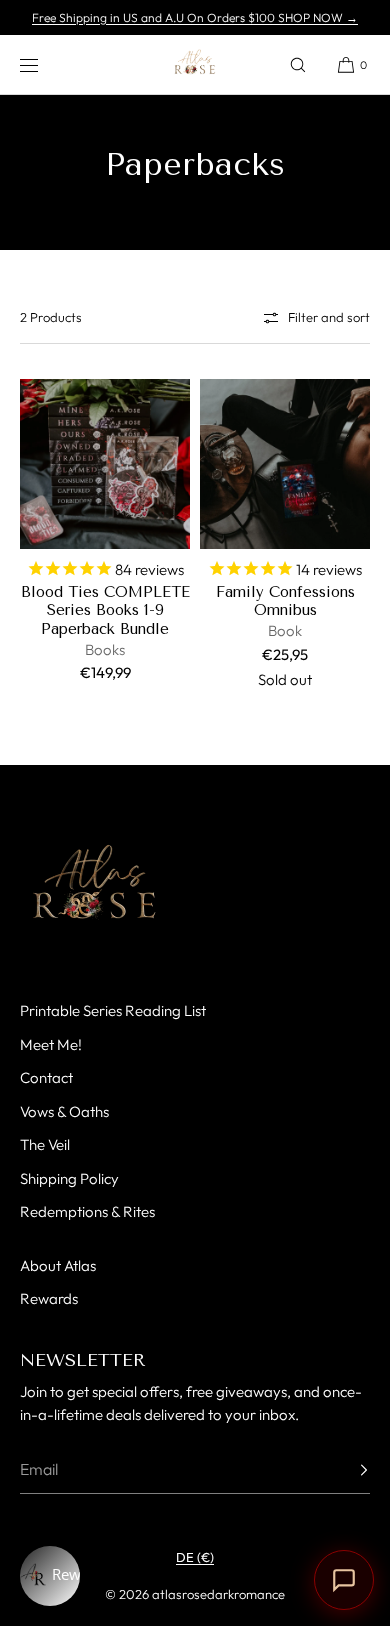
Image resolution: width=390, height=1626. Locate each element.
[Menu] (44, 64)
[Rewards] (50, 1576)
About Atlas (58, 1265)
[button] (298, 64)
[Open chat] (344, 1580)
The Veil (45, 1144)
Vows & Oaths (64, 1111)
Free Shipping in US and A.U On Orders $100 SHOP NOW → (195, 17)
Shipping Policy (69, 1178)
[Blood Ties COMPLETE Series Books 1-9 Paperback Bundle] (105, 464)
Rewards (49, 1298)
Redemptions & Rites (87, 1211)
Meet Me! (51, 1044)
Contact (46, 1077)
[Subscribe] (345, 1470)
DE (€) (195, 1557)
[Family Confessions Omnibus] (285, 464)
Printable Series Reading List (113, 1010)
